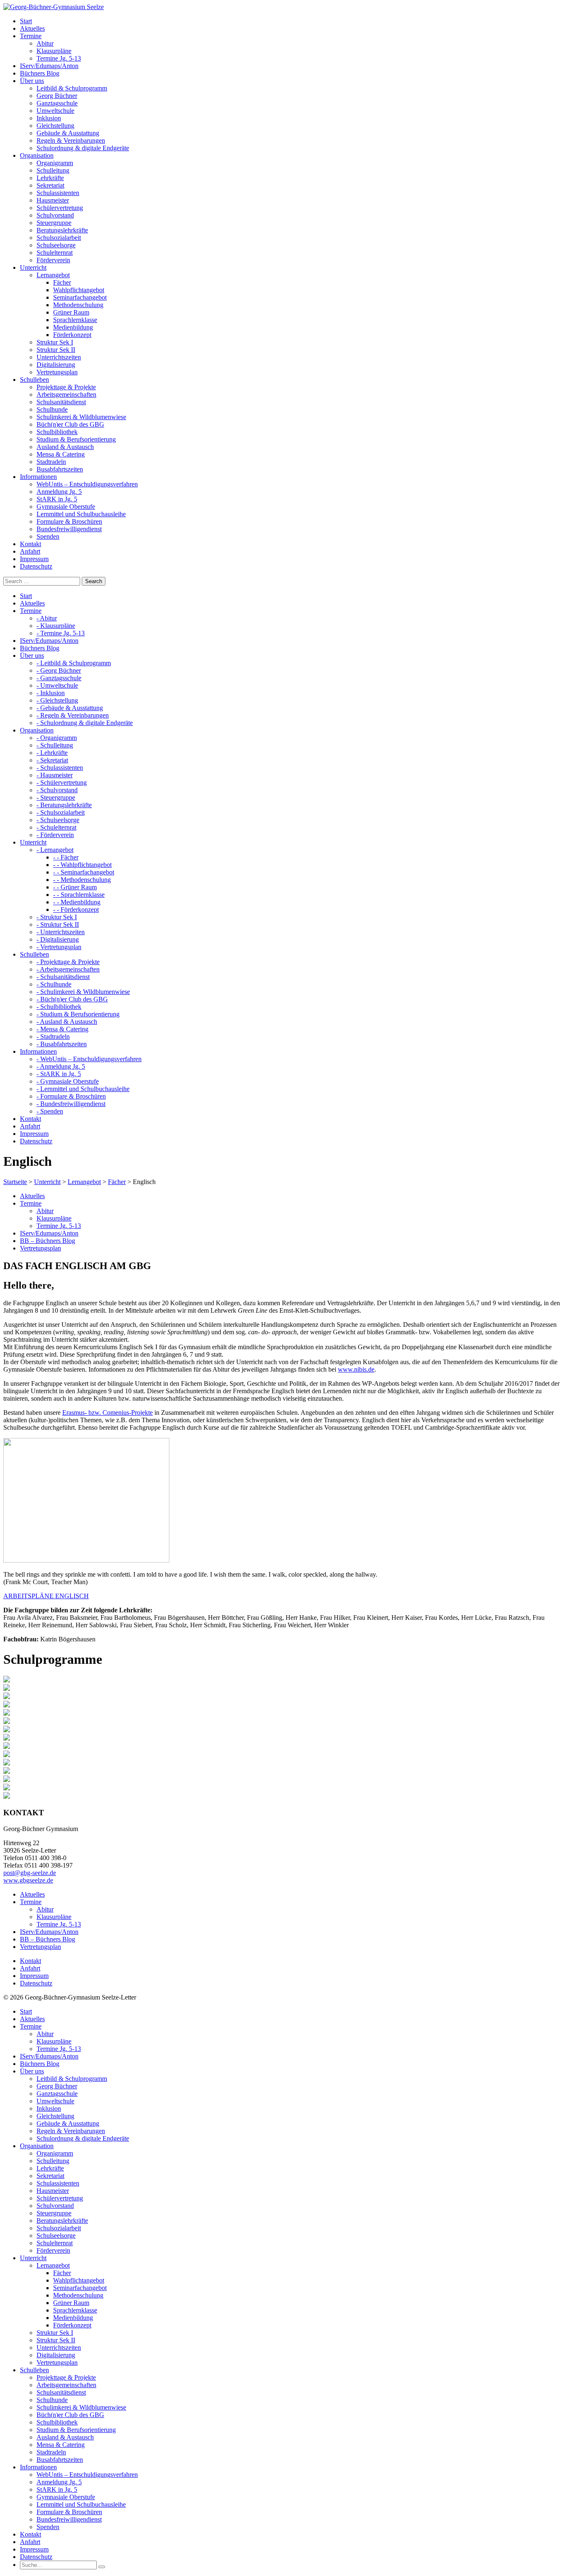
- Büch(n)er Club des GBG (72, 999)
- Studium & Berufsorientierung (78, 1014)
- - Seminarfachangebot (84, 872)
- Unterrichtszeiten (61, 932)
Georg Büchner (57, 96)
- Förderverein (55, 835)
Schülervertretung (60, 208)
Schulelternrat (55, 253)
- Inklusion (51, 693)
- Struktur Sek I (57, 917)
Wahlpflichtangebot (79, 290)
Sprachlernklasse (75, 320)
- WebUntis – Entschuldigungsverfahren (89, 1059)
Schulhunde (52, 409)
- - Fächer (66, 857)
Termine (31, 1203)
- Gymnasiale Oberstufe (68, 1081)
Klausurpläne (54, 51)
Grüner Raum (71, 312)
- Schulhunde (54, 984)
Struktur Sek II (56, 350)
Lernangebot (53, 275)
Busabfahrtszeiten (60, 469)
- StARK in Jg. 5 (59, 1074)
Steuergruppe (54, 223)
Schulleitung (53, 170)
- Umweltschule (57, 685)
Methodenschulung (78, 305)
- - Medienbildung (77, 902)
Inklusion (49, 118)
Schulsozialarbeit (59, 238)
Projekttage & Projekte (66, 387)
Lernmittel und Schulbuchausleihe (81, 514)
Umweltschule (55, 111)
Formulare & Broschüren (69, 521)
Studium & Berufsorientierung (76, 439)
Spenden (48, 536)
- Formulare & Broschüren (71, 1096)
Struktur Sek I (55, 342)
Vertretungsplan (57, 372)
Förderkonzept (72, 335)
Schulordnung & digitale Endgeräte (83, 148)
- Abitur (47, 618)
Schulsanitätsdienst (61, 402)
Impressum (34, 1976)
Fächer (62, 282)
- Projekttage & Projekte (68, 962)
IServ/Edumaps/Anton (49, 1233)
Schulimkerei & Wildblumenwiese (81, 417)
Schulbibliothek (57, 432)
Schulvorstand (55, 215)
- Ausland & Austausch (67, 1022)
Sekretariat (50, 185)
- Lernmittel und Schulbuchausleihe (83, 1089)
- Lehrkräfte (52, 753)
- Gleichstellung (57, 700)
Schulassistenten (58, 193)
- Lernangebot (55, 850)
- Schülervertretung (62, 783)
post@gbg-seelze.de (30, 1873)
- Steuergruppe (56, 797)
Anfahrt (30, 1968)
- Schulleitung (55, 745)
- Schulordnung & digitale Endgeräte (85, 723)
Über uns (32, 2071)
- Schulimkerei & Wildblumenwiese (83, 992)
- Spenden (50, 1111)
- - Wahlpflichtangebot (82, 865)
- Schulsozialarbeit (61, 812)
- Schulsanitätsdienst (63, 977)
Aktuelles (32, 1196)
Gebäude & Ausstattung (68, 133)
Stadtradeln (51, 462)
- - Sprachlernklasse (79, 895)
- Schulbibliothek (59, 1007)
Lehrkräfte (50, 178)
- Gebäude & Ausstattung (70, 708)
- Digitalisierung (58, 939)
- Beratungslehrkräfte (64, 805)
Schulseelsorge (56, 245)
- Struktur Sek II (58, 924)
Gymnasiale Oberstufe (66, 507)
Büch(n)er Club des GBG (70, 424)
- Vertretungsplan (59, 947)
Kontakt (31, 1961)
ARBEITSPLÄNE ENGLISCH (46, 1596)
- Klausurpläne (56, 626)
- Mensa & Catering (62, 1029)
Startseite (15, 1182)
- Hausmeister (55, 775)
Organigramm (55, 163)
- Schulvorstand (57, 790)
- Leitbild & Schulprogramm (74, 663)
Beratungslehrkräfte (62, 230)
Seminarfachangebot (80, 297)
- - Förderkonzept (76, 910)
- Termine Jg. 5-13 (61, 633)
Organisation (37, 2146)
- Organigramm (57, 738)
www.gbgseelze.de (28, 1880)
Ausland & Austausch (65, 447)
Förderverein (53, 260)
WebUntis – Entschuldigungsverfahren (87, 484)
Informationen (38, 2467)
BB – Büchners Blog (48, 1241)
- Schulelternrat (56, 827)
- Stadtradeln (53, 1037)
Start (26, 2011)
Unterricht (47, 1182)
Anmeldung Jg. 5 (59, 492)
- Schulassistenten (60, 768)
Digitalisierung (56, 365)
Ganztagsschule (57, 103)
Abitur (45, 43)
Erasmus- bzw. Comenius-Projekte (108, 1413)
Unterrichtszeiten (59, 357)
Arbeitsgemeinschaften (66, 394)
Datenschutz (36, 1983)
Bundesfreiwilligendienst (69, 529)
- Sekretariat (52, 760)
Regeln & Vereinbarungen (71, 140)
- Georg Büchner (59, 670)
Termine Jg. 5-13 (59, 58)
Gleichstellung (55, 126)
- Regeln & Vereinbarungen (73, 715)
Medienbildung (73, 327)
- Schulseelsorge (58, 820)
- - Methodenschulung (82, 880)
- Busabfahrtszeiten (62, 1044)
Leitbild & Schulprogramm (72, 88)
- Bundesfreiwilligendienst (71, 1104)
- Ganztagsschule (59, 678)
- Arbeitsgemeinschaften (68, 969)
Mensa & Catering (61, 454)
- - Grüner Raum (75, 887)
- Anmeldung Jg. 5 (61, 1066)
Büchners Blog (40, 2064)
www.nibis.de (356, 1369)
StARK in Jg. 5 (57, 499)
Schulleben (34, 2370)
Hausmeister (53, 200)
